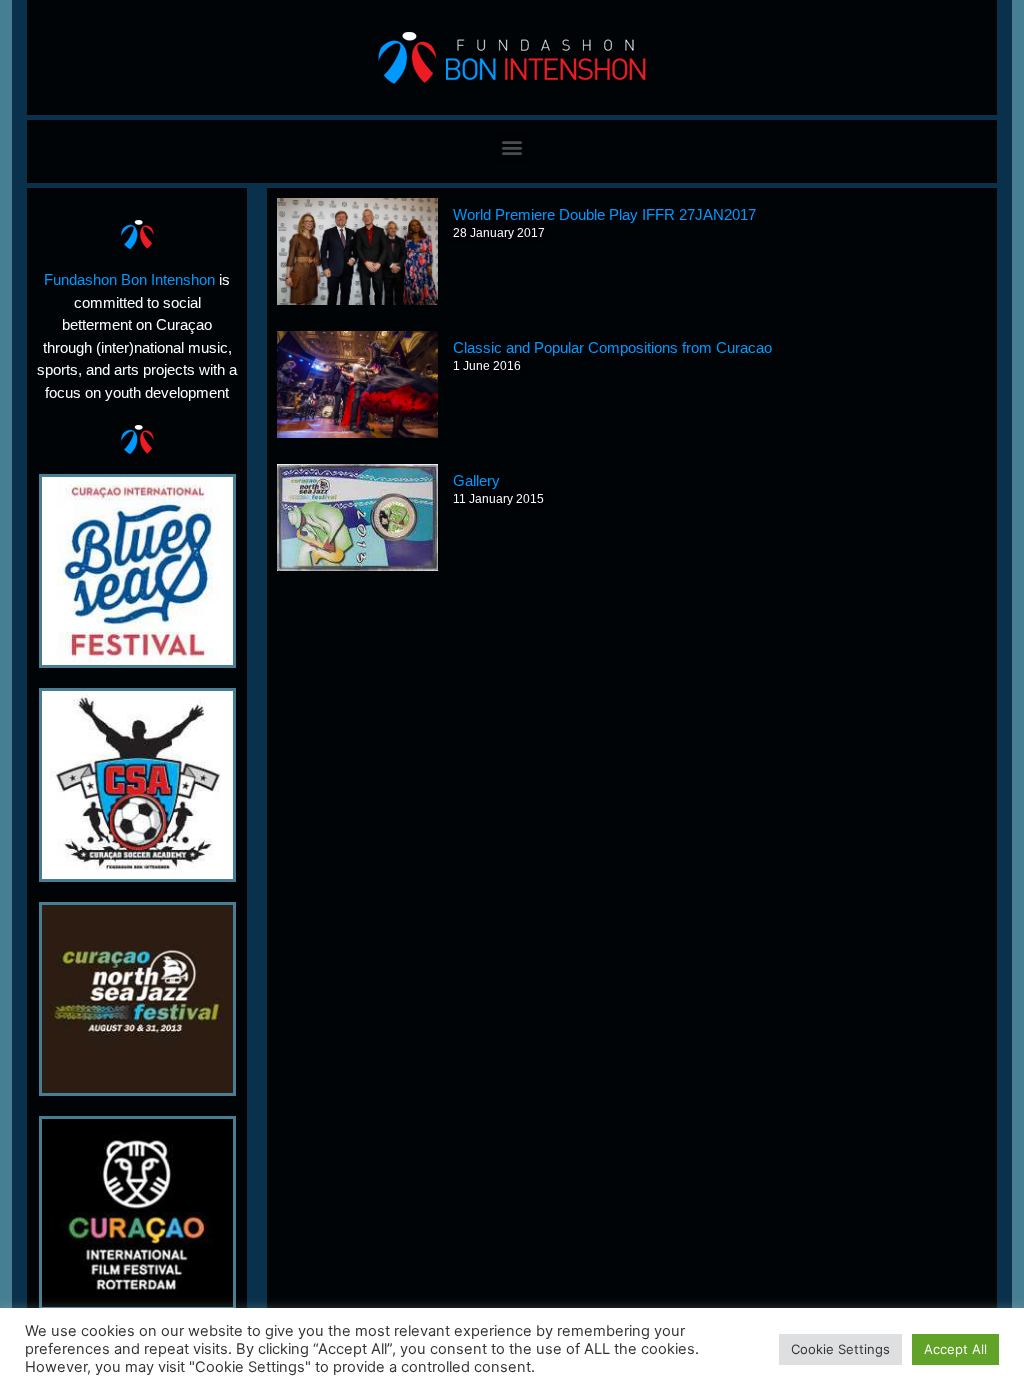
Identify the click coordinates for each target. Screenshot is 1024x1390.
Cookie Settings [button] (840, 1349)
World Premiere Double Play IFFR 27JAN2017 (604, 214)
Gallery (476, 480)
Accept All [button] (955, 1349)
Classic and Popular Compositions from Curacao (612, 347)
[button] (512, 146)
